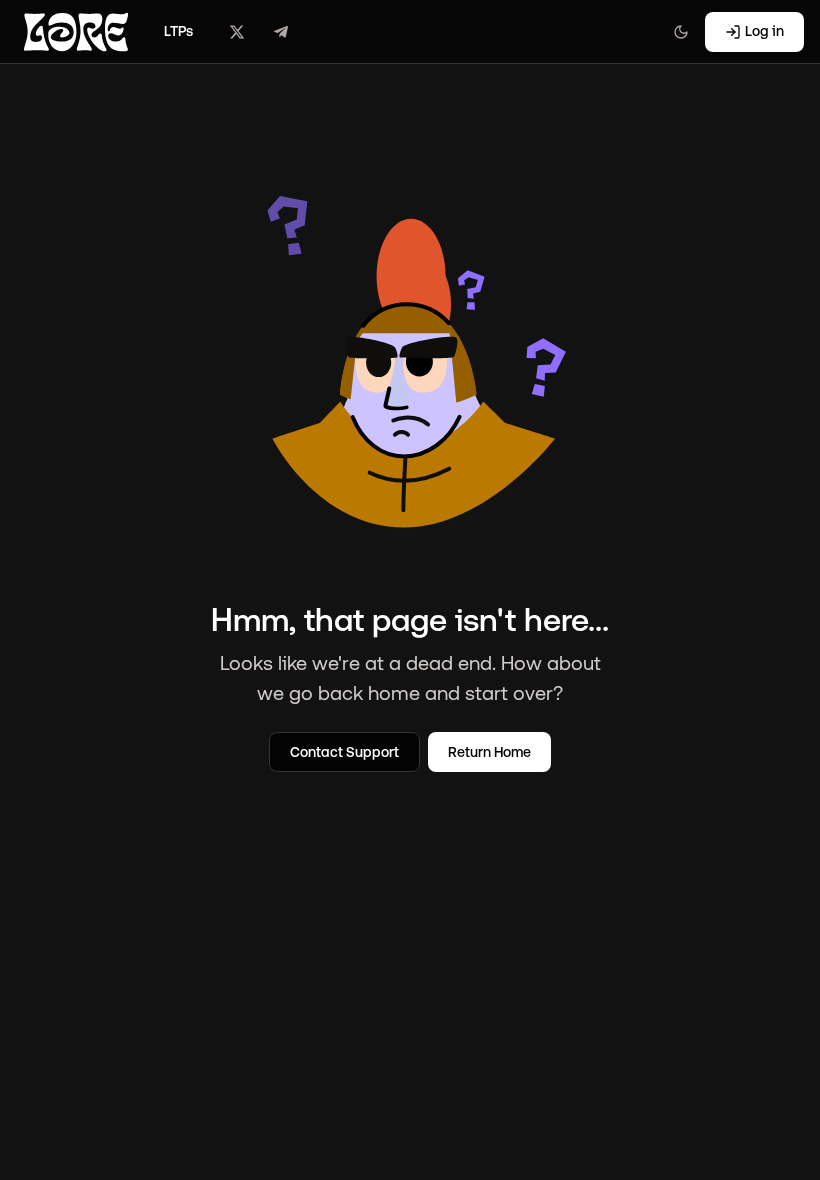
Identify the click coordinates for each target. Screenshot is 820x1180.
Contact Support (344, 752)
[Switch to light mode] (681, 32)
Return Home (489, 752)
